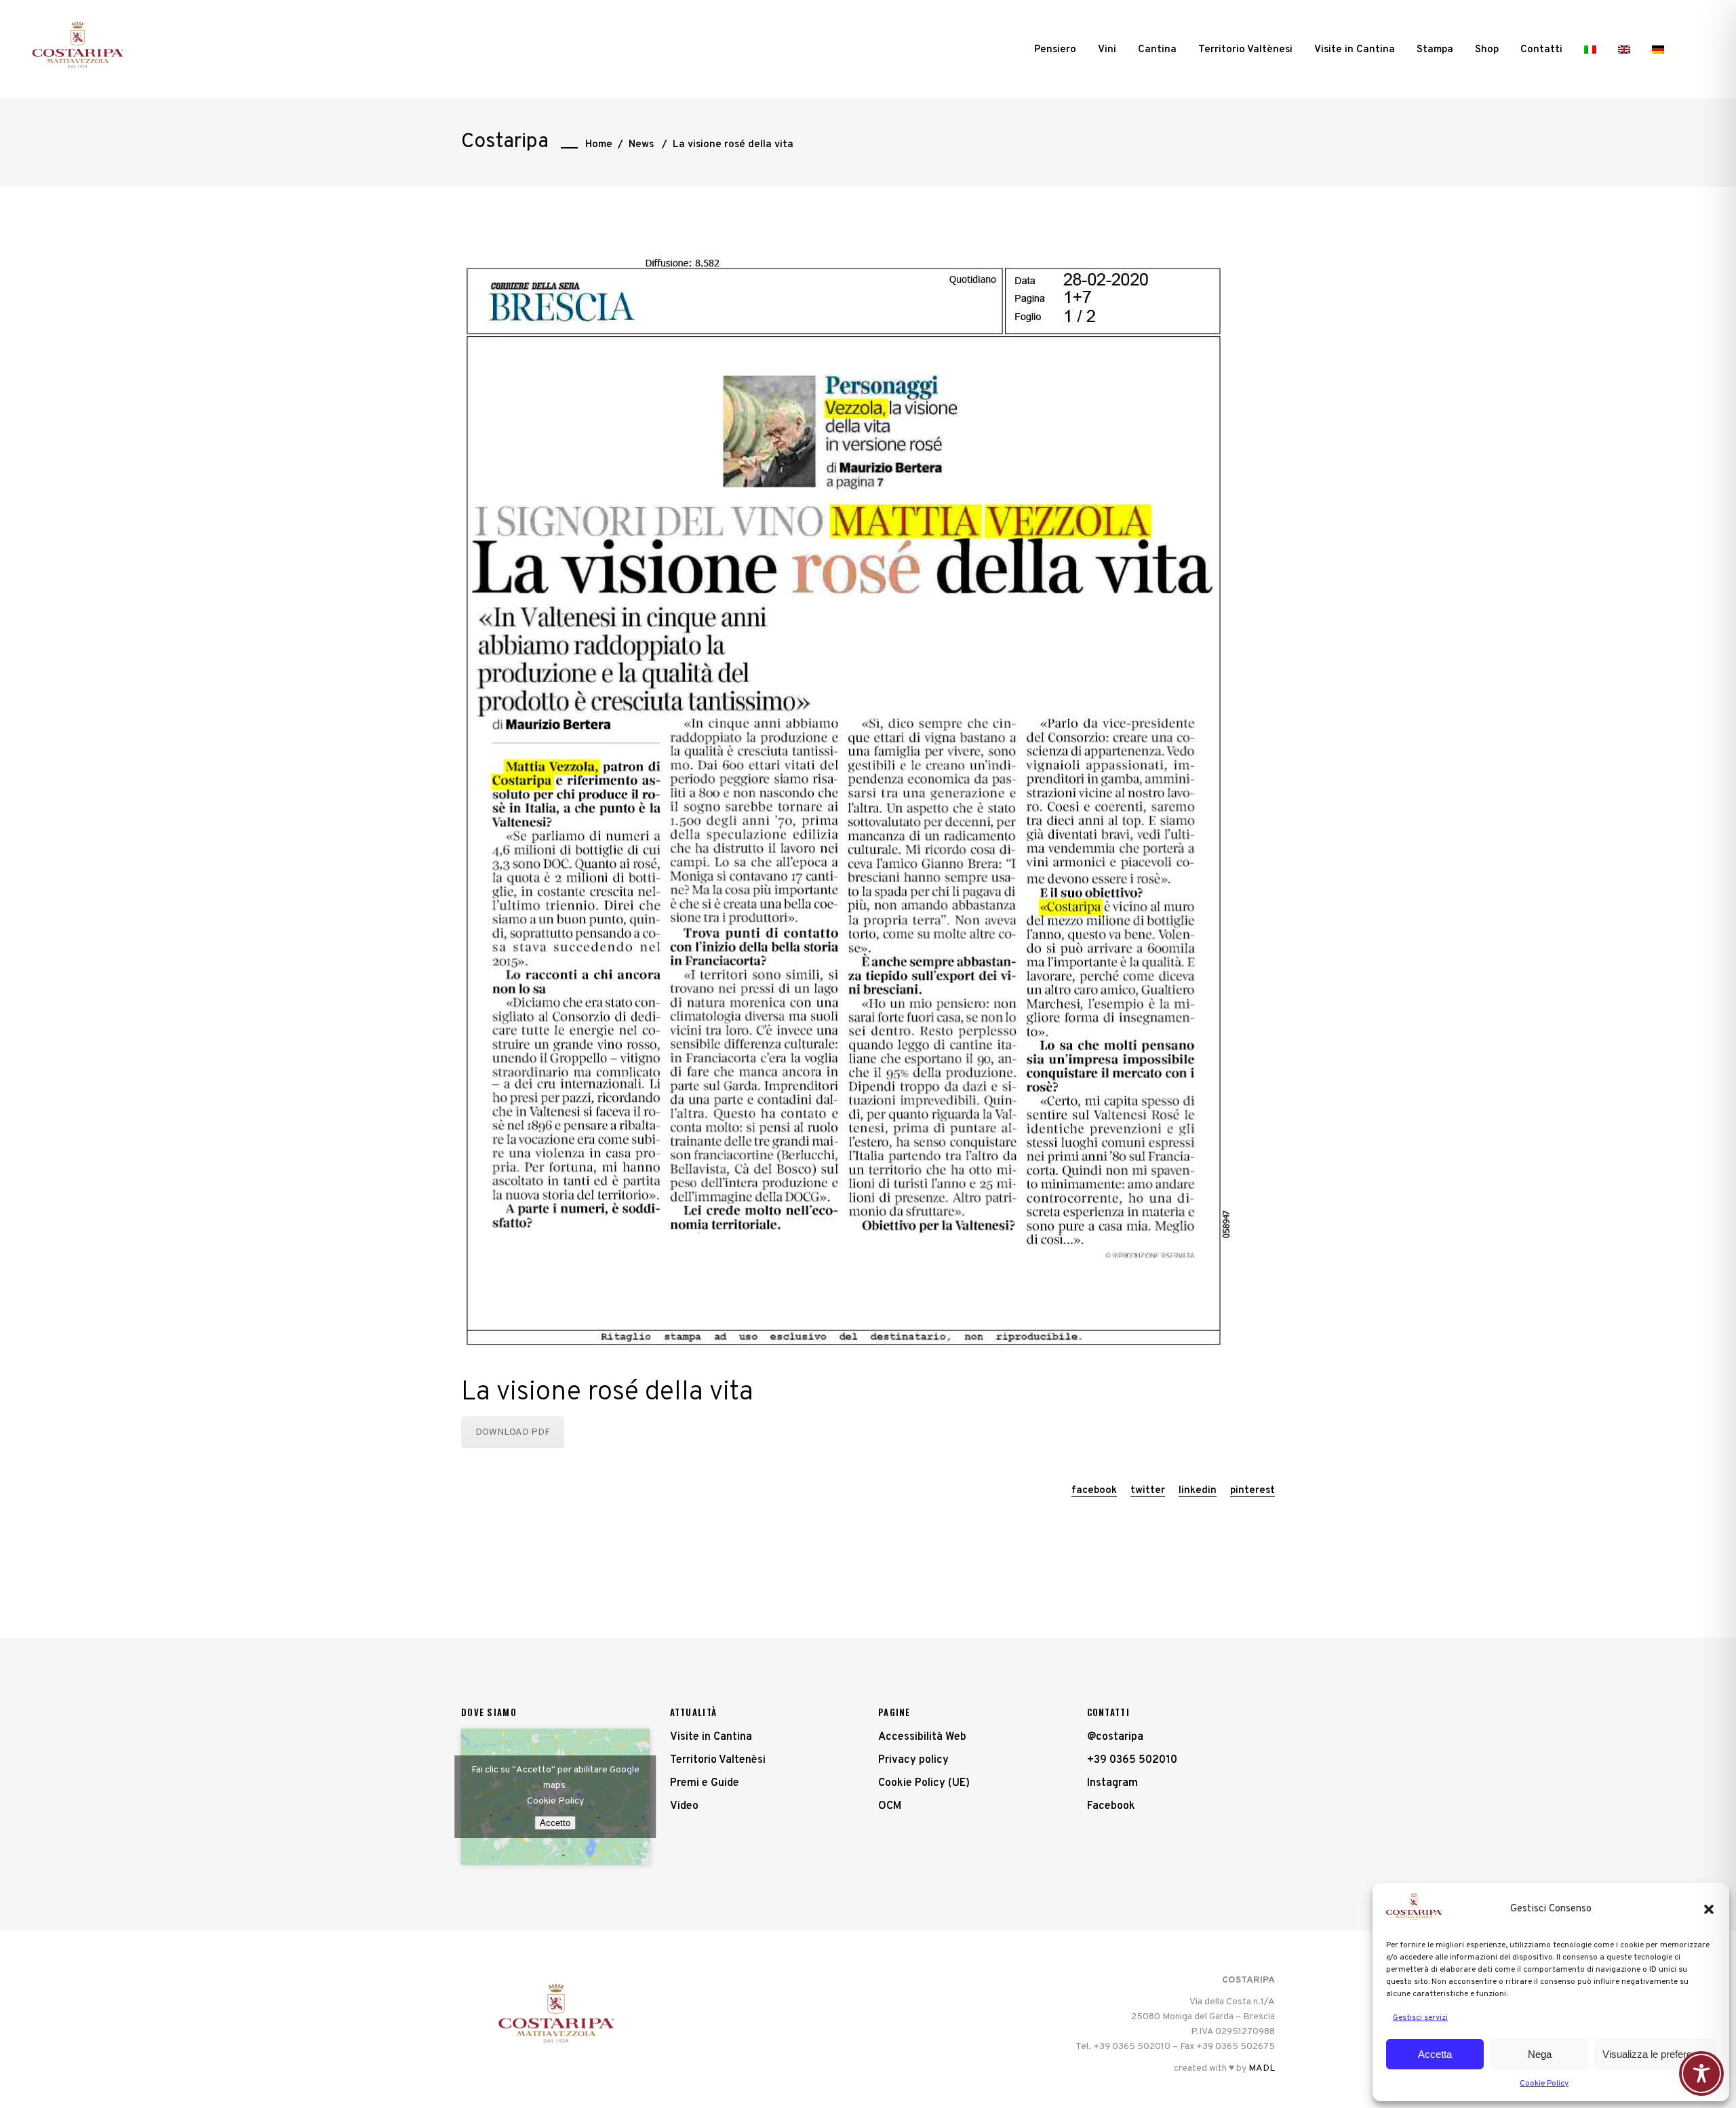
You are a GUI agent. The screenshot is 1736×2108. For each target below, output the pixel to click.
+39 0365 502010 (1132, 1760)
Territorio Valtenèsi (718, 1760)
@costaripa (1115, 1737)
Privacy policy (913, 1760)
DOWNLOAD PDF (513, 1432)
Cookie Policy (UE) (924, 1783)
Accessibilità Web (922, 1737)
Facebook (1111, 1806)
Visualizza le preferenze (1655, 2054)
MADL (1262, 2068)
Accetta (1435, 2054)
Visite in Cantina (711, 1737)
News (641, 145)
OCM (890, 1806)
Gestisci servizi (1420, 2018)
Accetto (555, 1823)
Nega (1540, 2054)
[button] (1709, 1909)
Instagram (1112, 1783)
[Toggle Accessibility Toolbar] (1701, 2073)
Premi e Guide (705, 1783)
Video (684, 1806)
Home (599, 145)
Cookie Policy (1544, 2084)
